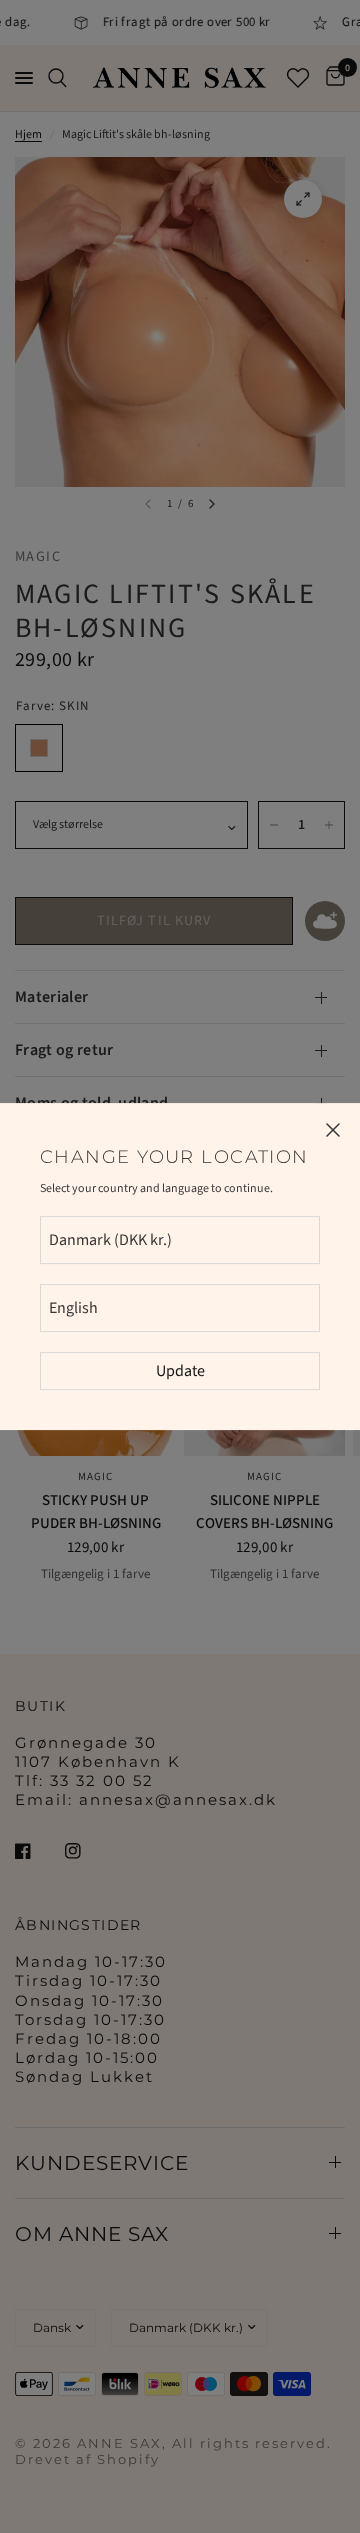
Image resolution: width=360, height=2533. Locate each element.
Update (180, 1371)
